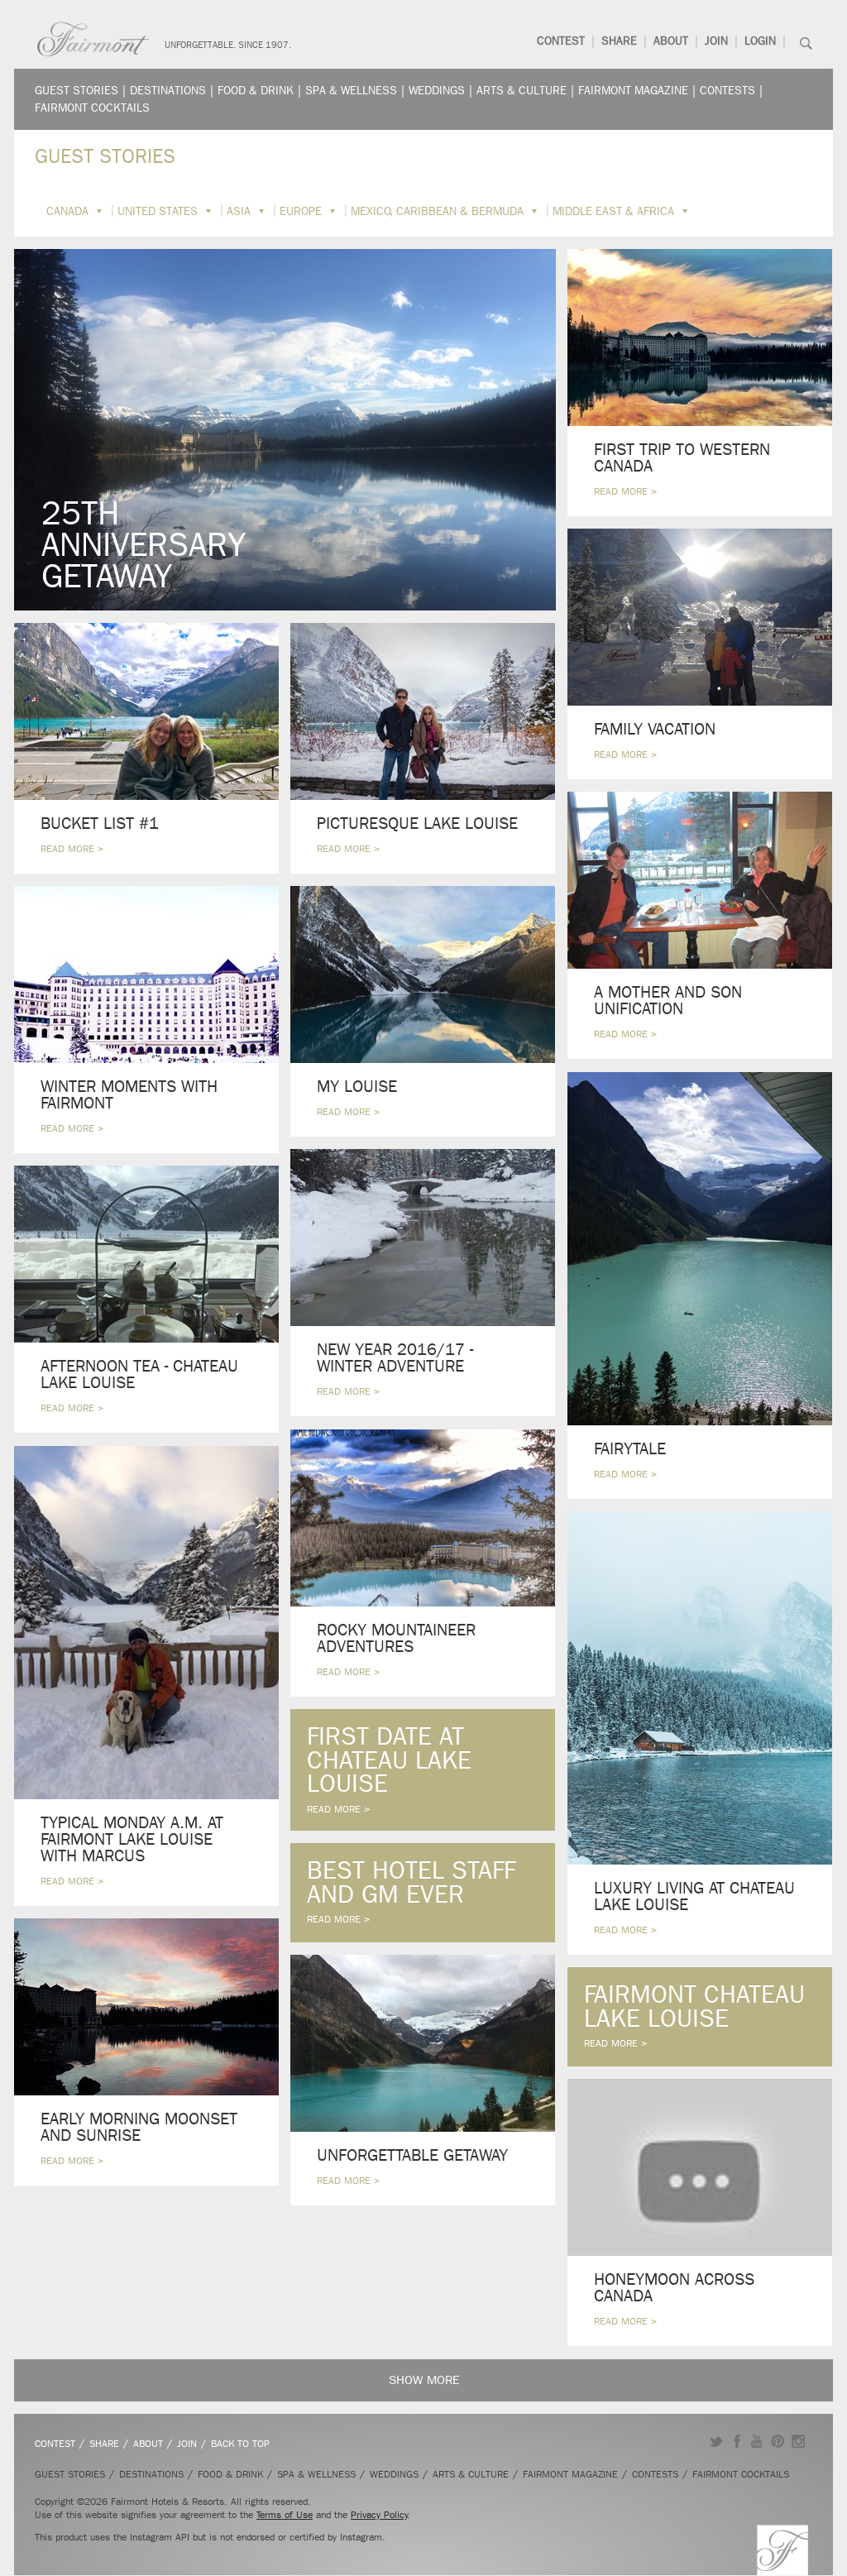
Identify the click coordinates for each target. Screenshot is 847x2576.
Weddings (437, 91)
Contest (561, 41)
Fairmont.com (93, 39)
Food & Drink (256, 91)
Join (716, 41)
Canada (67, 211)
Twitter (716, 2441)
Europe (301, 211)
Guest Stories (77, 91)
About (671, 41)
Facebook (737, 2441)
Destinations (168, 91)
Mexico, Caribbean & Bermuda (437, 211)
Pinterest (778, 2441)
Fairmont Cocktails (92, 108)
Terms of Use (285, 2515)
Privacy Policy (379, 2515)
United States (158, 211)
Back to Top (240, 2444)
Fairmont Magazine (633, 91)
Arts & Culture (522, 91)
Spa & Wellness (351, 91)
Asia (239, 211)
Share (619, 41)
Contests (727, 91)
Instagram (799, 2441)
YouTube (757, 2441)
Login (760, 41)
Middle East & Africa (613, 211)
